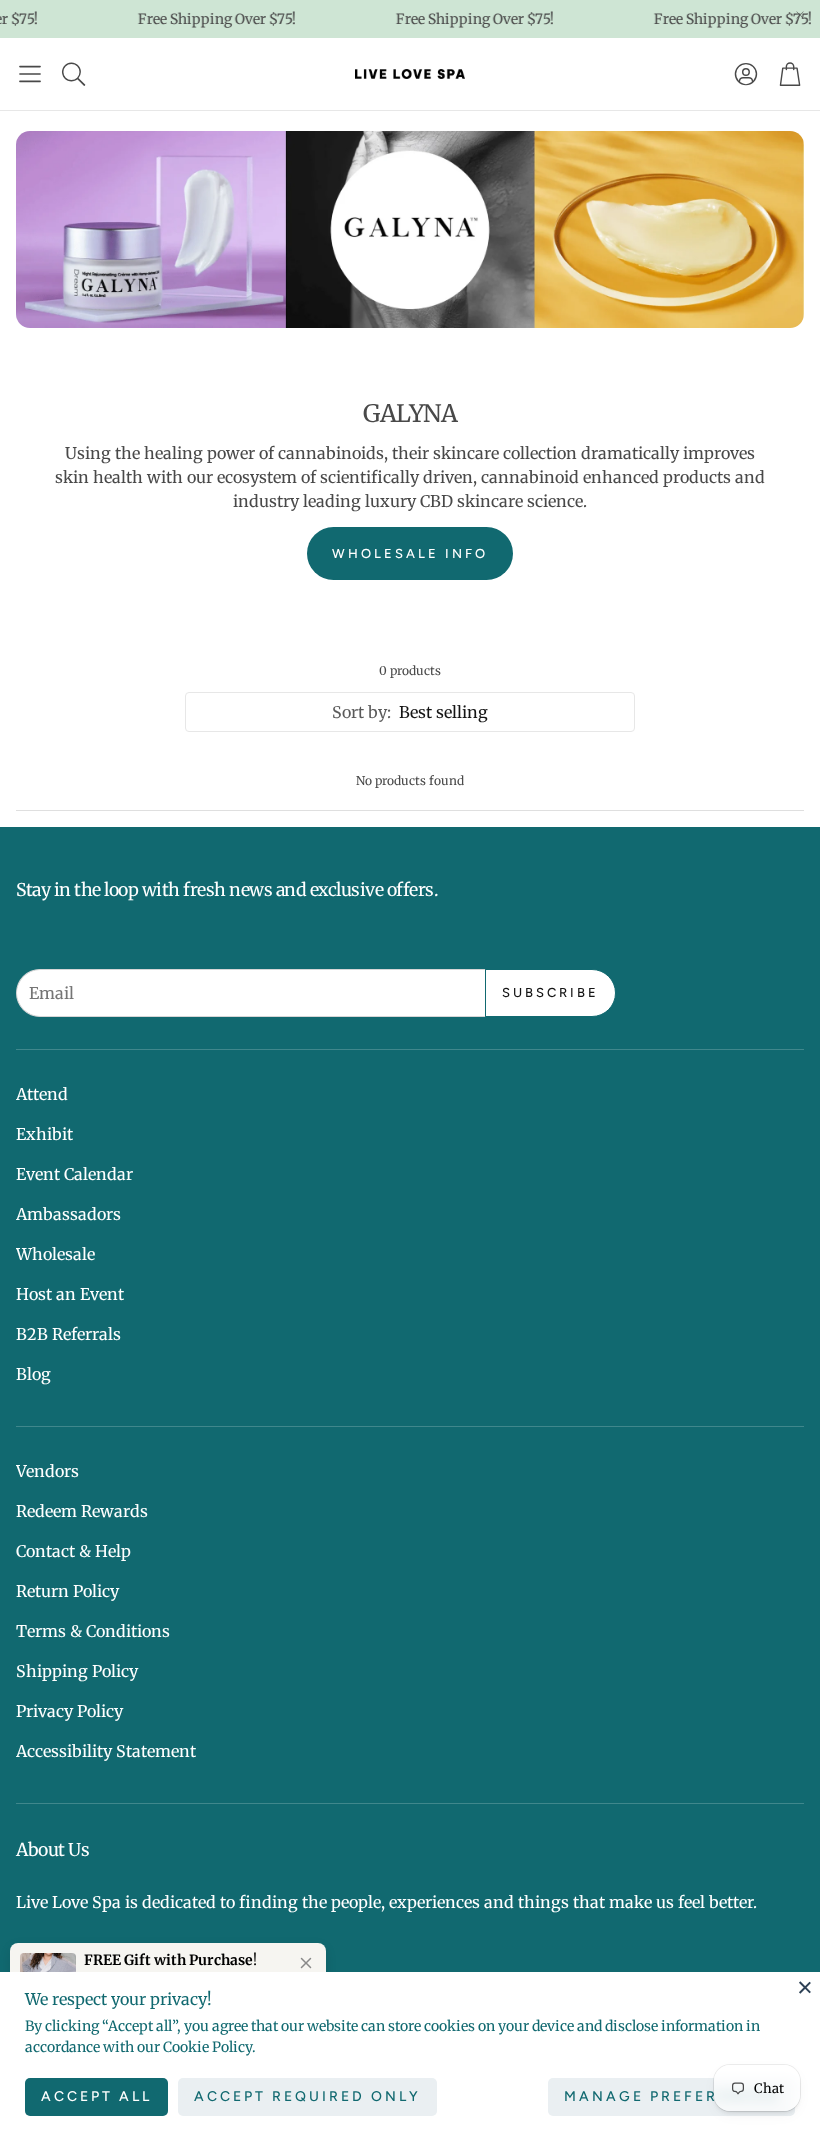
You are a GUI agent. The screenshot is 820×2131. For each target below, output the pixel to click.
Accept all (96, 2096)
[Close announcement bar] (800, 15)
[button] (30, 74)
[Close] (805, 1987)
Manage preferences (671, 2096)
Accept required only (307, 2096)
